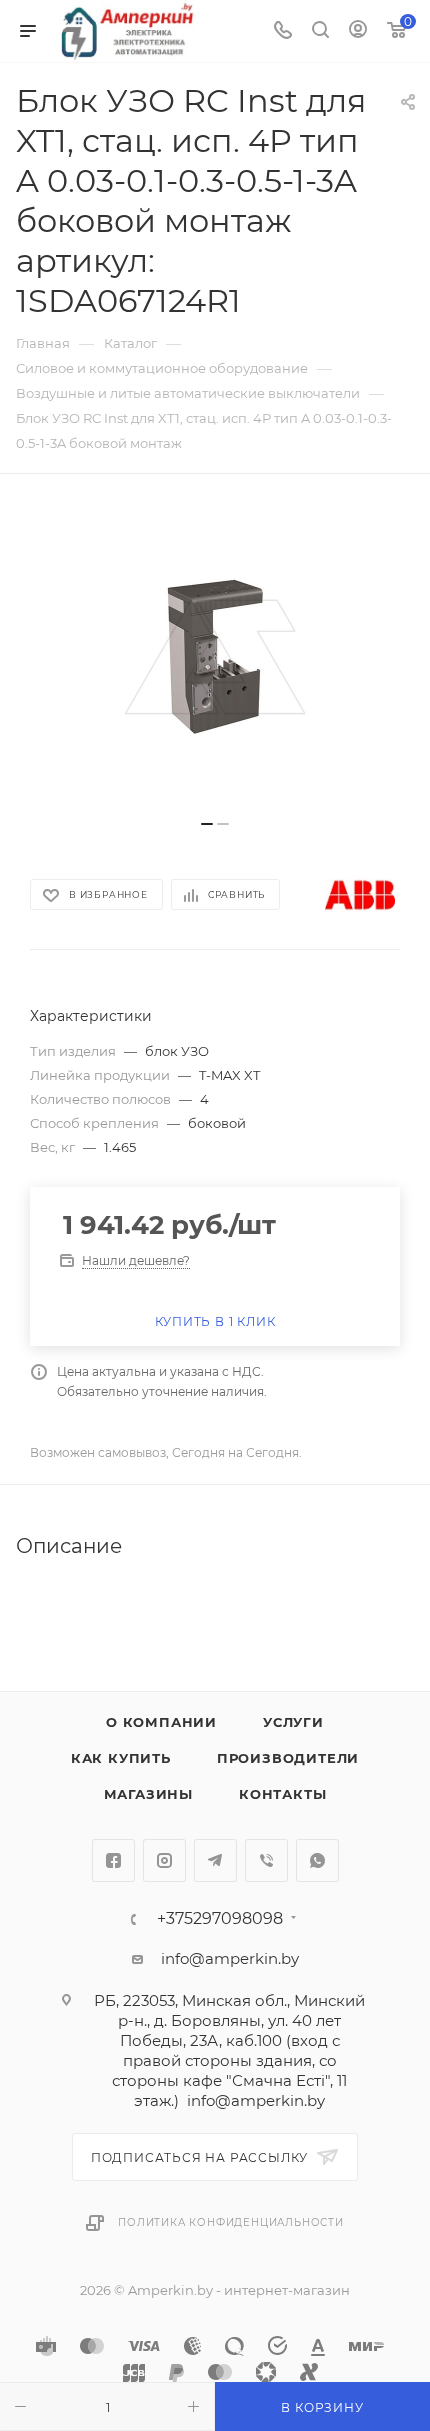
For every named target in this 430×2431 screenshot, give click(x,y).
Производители (288, 1758)
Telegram (215, 1860)
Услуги (293, 1722)
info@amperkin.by (230, 1958)
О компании (161, 1722)
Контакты (282, 1794)
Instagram (164, 1860)
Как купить (121, 1758)
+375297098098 (220, 1919)
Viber (266, 1860)
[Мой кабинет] (358, 31)
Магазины (148, 1794)
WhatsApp (317, 1860)
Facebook (113, 1860)
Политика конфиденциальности (231, 2222)
